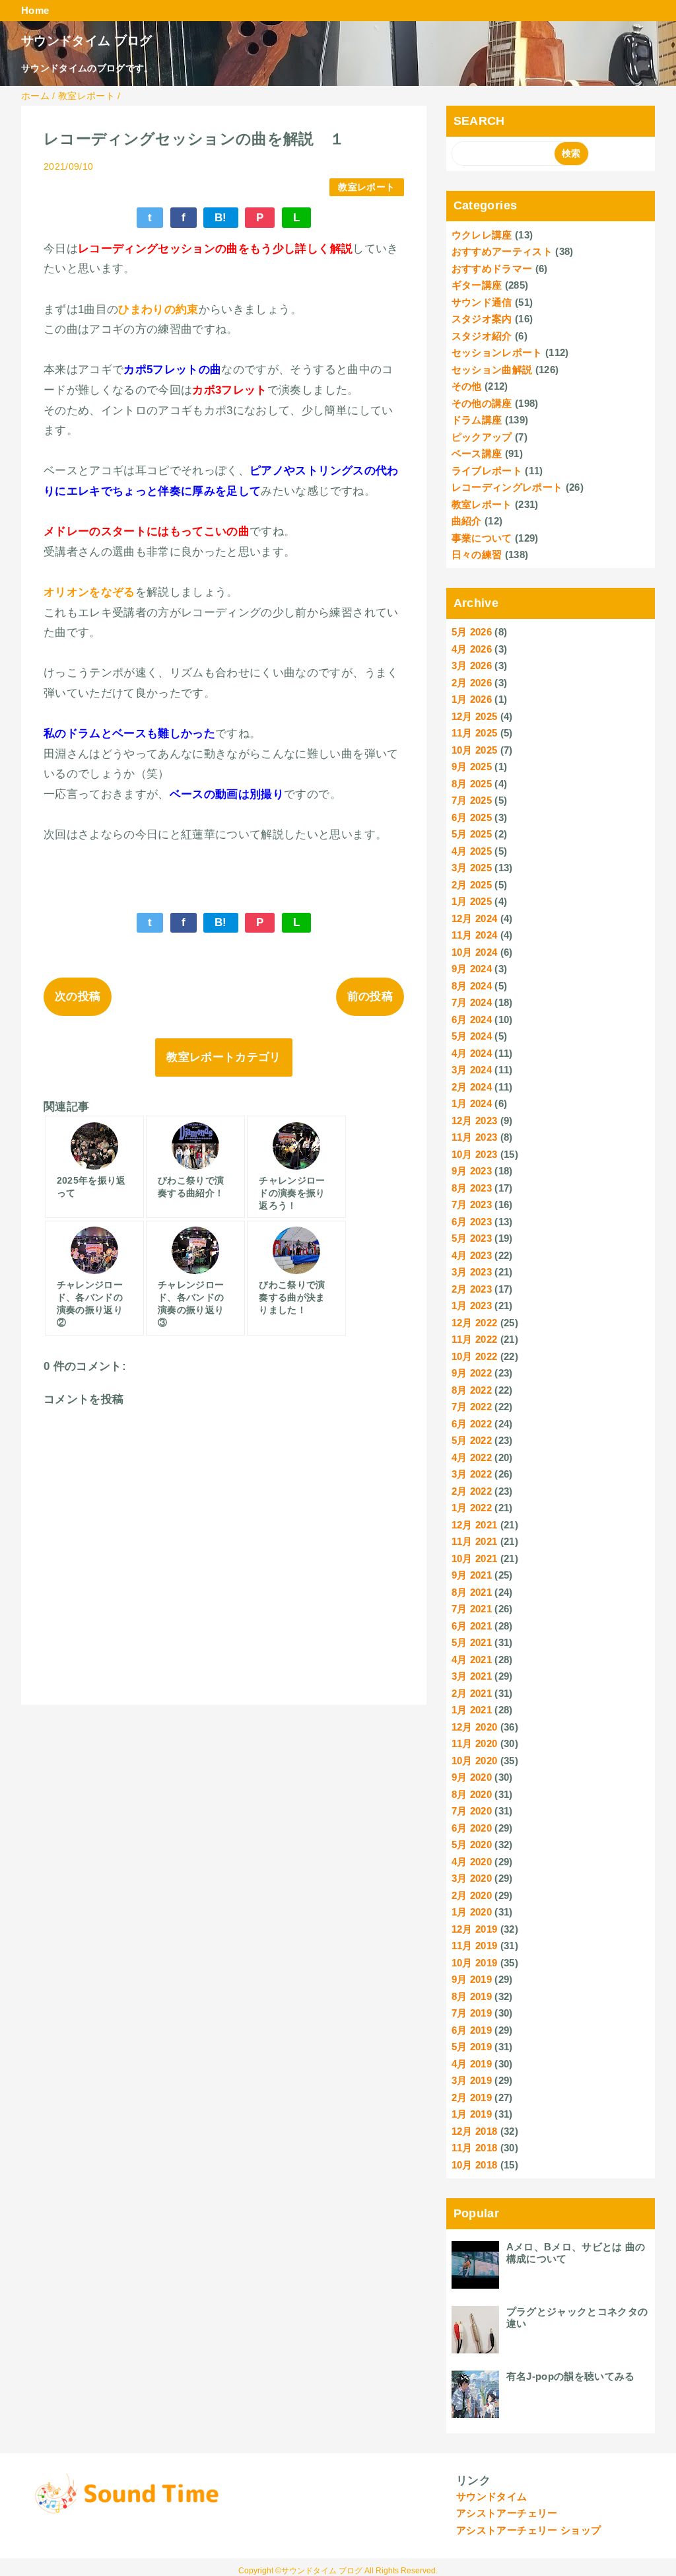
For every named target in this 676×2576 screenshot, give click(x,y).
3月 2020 (472, 1878)
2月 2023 (472, 1289)
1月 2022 (472, 1508)
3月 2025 (472, 868)
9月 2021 (472, 1575)
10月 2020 (475, 1761)
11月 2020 (475, 1743)
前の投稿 (370, 996)
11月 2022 (475, 1339)
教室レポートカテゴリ (223, 1057)
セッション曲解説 (492, 370)
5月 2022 (472, 1440)
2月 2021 (472, 1693)
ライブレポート (487, 471)
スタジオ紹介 (482, 336)
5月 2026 (472, 632)
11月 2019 (475, 1946)
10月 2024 (475, 952)
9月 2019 (472, 1979)
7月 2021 (472, 1609)
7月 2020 (472, 1811)
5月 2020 (472, 1844)
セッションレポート (497, 352)
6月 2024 (472, 1020)
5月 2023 (472, 1238)
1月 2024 (472, 1103)
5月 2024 (472, 1036)
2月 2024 (472, 1087)
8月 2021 (472, 1592)
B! (221, 218)
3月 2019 (472, 2080)
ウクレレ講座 (482, 235)
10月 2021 (475, 1558)
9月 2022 (472, 1373)
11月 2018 (475, 2148)
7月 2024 (472, 1002)
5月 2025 (472, 834)
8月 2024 (472, 986)
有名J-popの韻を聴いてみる (571, 2376)
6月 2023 (472, 1222)
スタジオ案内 (482, 319)
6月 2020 (472, 1828)
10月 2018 (475, 2165)
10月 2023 (475, 1154)
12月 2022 (475, 1323)
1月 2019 (472, 2114)
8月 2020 (472, 1794)
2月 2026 (472, 683)
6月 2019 (472, 2030)
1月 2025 (472, 901)
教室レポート (366, 187)
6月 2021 (472, 1626)
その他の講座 (482, 403)
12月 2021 (475, 1525)
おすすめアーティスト (502, 251)
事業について (482, 538)
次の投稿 (78, 996)
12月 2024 (475, 918)
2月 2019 (472, 2097)
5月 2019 (472, 2047)
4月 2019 (472, 2064)
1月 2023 (472, 1306)
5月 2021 (472, 1642)
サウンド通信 (482, 302)
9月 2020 (472, 1777)
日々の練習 (477, 555)
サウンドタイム (491, 2496)
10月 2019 (475, 1963)
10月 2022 (475, 1356)
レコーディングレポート (507, 487)
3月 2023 (472, 1272)
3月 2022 (472, 1474)
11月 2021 (475, 1541)
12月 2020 (475, 1727)
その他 (467, 386)
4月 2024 (472, 1053)
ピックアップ (482, 437)
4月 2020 (472, 1862)
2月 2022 (472, 1491)
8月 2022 (472, 1390)
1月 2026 (472, 699)
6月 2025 (472, 817)
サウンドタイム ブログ (87, 41)
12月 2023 (475, 1121)
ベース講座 (477, 453)
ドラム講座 (477, 420)
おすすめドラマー (492, 268)
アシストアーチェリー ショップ (528, 2530)
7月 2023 (472, 1204)
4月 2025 (472, 851)
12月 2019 (475, 1929)
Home (35, 10)
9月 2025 (472, 767)
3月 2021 (472, 1676)
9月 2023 (472, 1171)
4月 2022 (472, 1457)
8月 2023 (472, 1188)
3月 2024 (472, 1070)
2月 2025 (472, 885)
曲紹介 (467, 521)
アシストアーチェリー (507, 2513)
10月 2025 (475, 750)
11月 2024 (475, 935)
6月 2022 (472, 1424)
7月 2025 (472, 800)
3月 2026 (472, 665)
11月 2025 (475, 733)
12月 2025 (475, 716)
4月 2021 (472, 1660)
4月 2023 (472, 1255)
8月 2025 (472, 784)
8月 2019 (472, 1996)
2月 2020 (472, 1895)
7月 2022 (472, 1407)
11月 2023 (475, 1137)
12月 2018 (475, 2131)
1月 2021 (472, 1710)
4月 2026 (472, 649)
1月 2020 (472, 1912)
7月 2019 (472, 2013)
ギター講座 (477, 285)
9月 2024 (472, 969)
